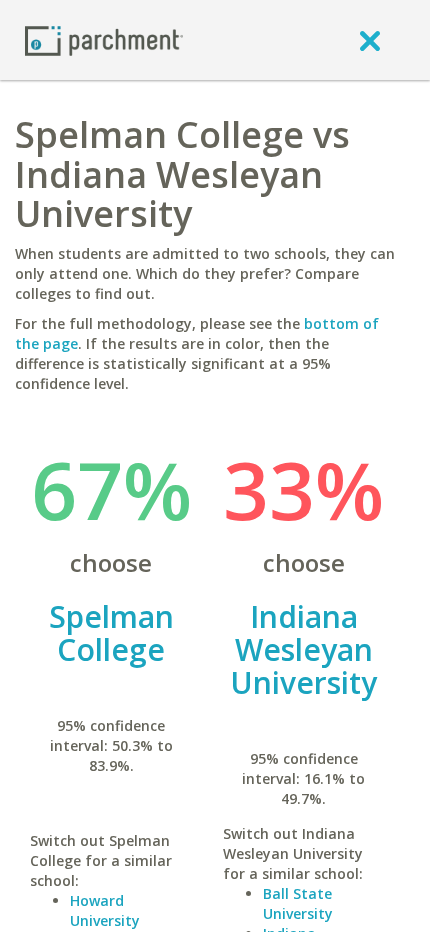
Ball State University (298, 903)
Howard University (105, 910)
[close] (370, 40)
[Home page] (104, 39)
